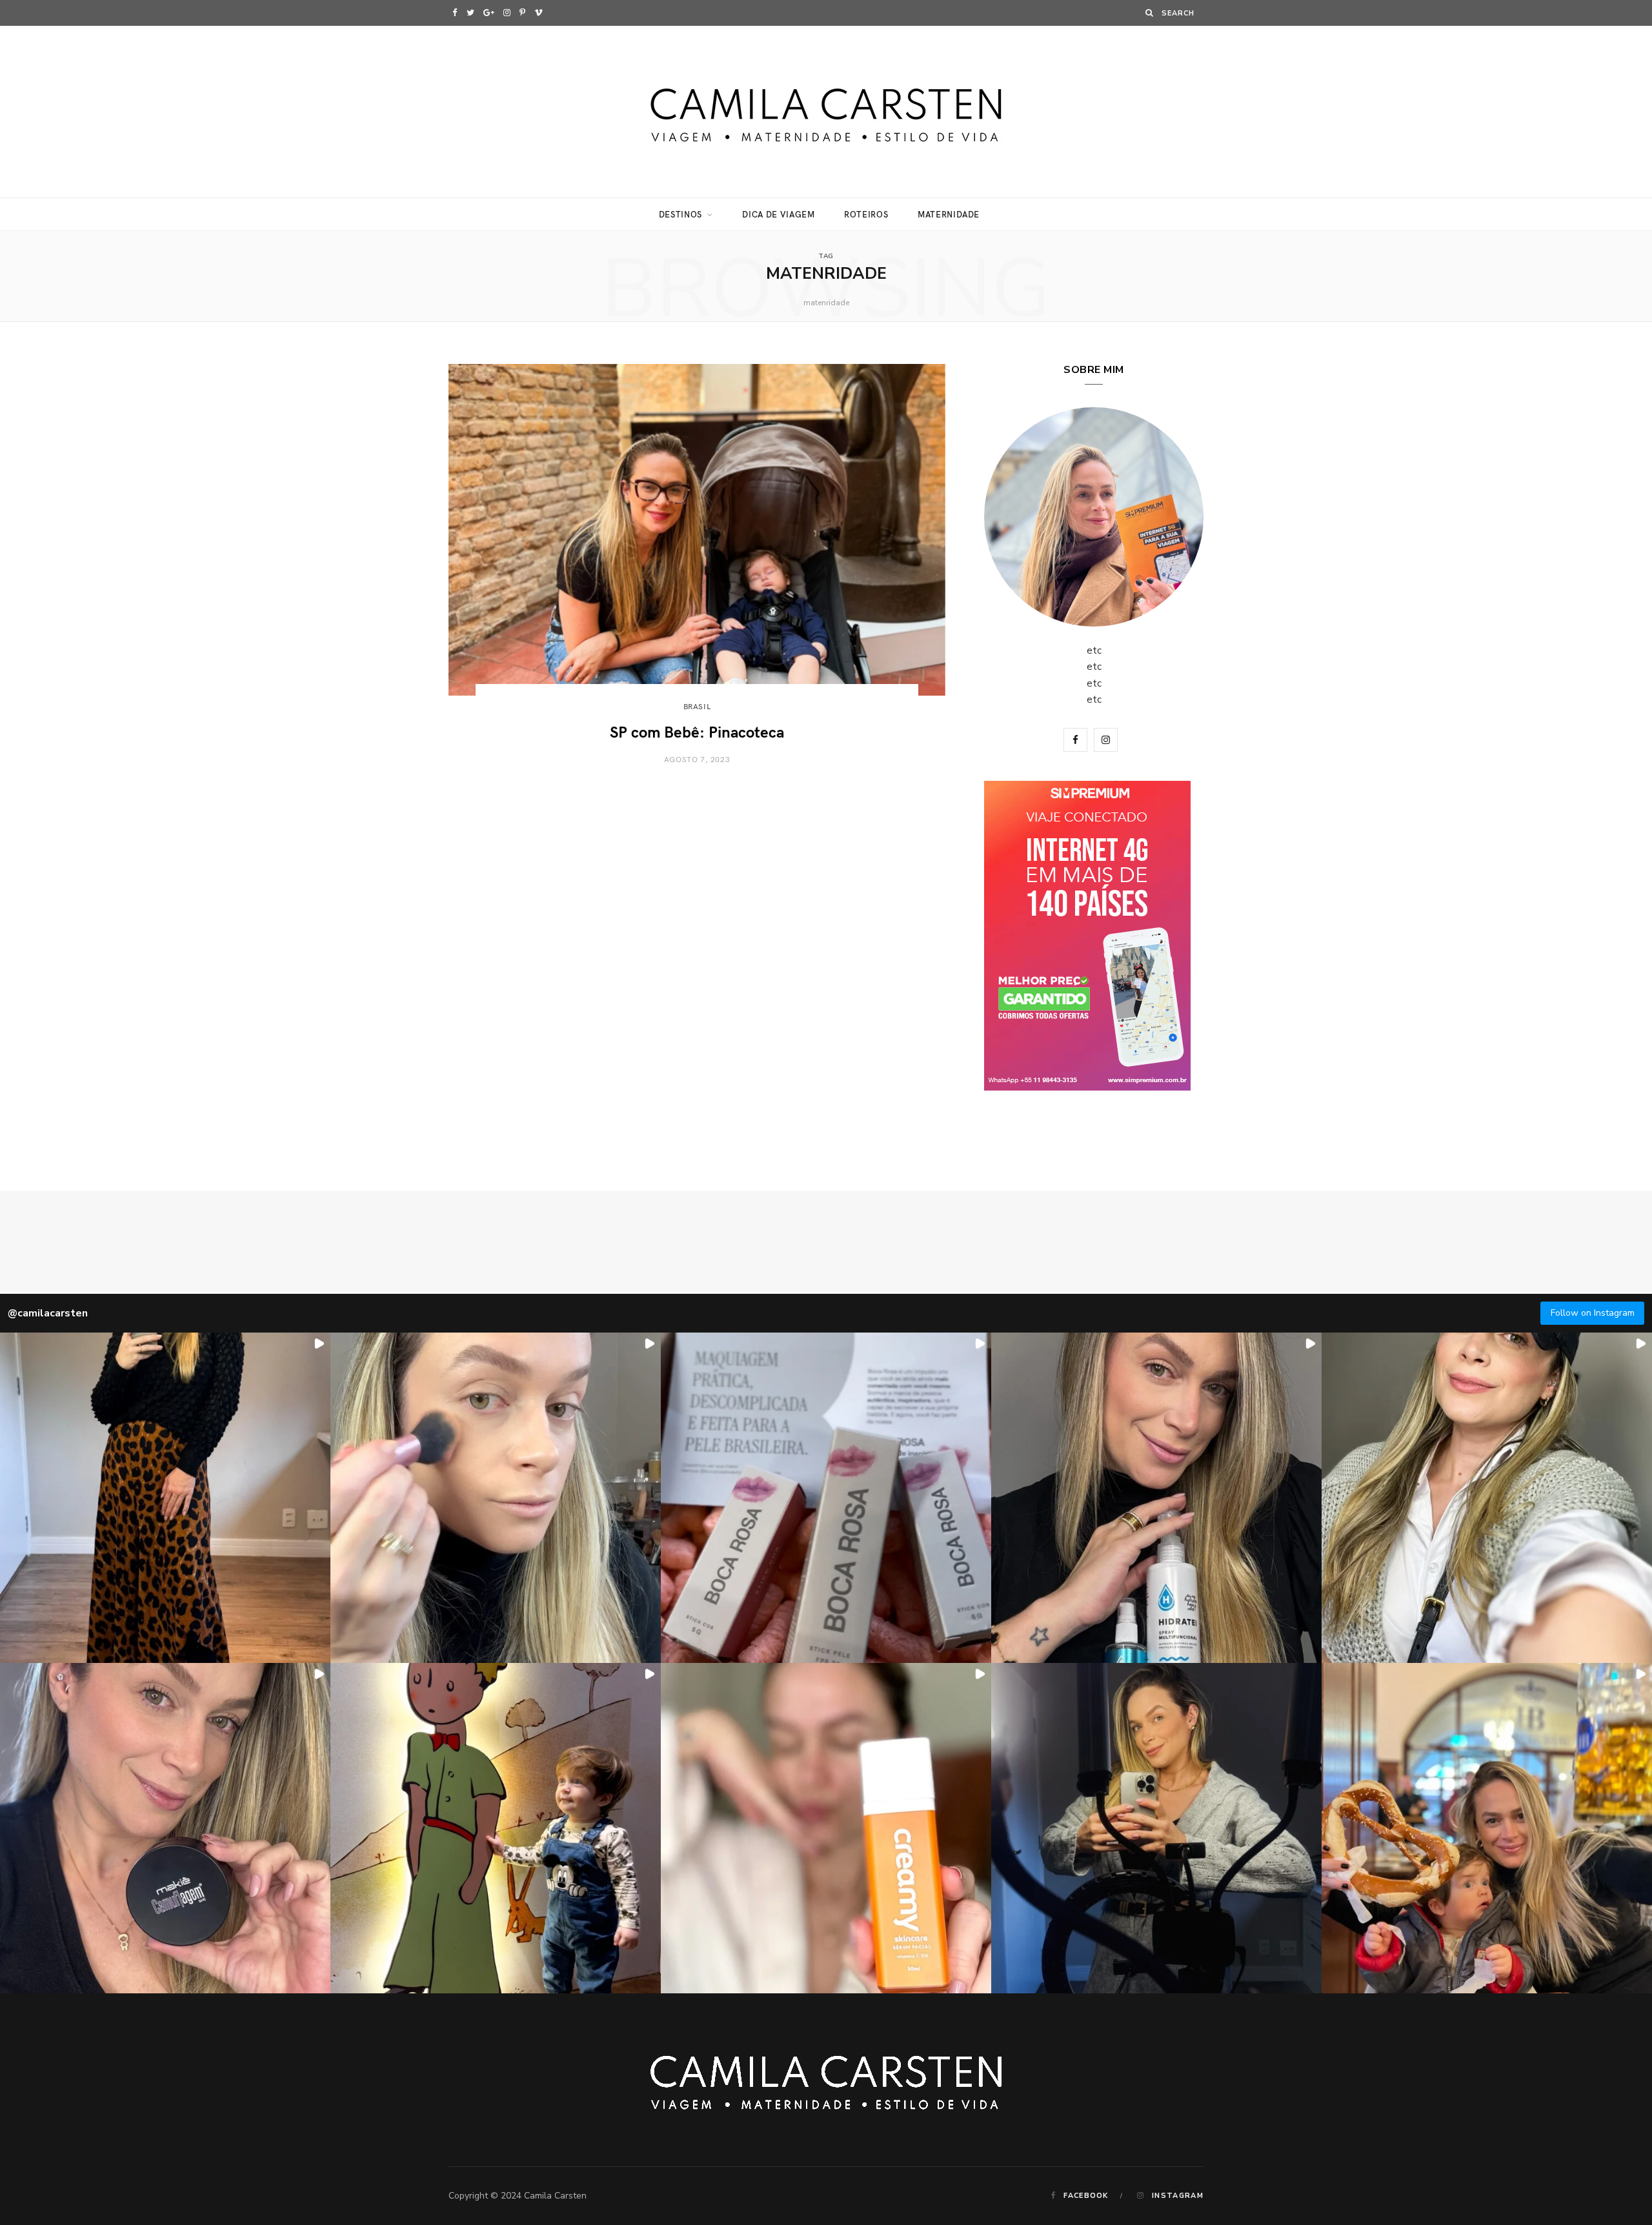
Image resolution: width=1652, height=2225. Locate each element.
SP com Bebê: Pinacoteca (697, 731)
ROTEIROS (866, 214)
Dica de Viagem (778, 214)
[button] (165, 1498)
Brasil (697, 706)
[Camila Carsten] (826, 112)
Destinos (680, 214)
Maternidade (949, 214)
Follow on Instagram (1593, 1313)
